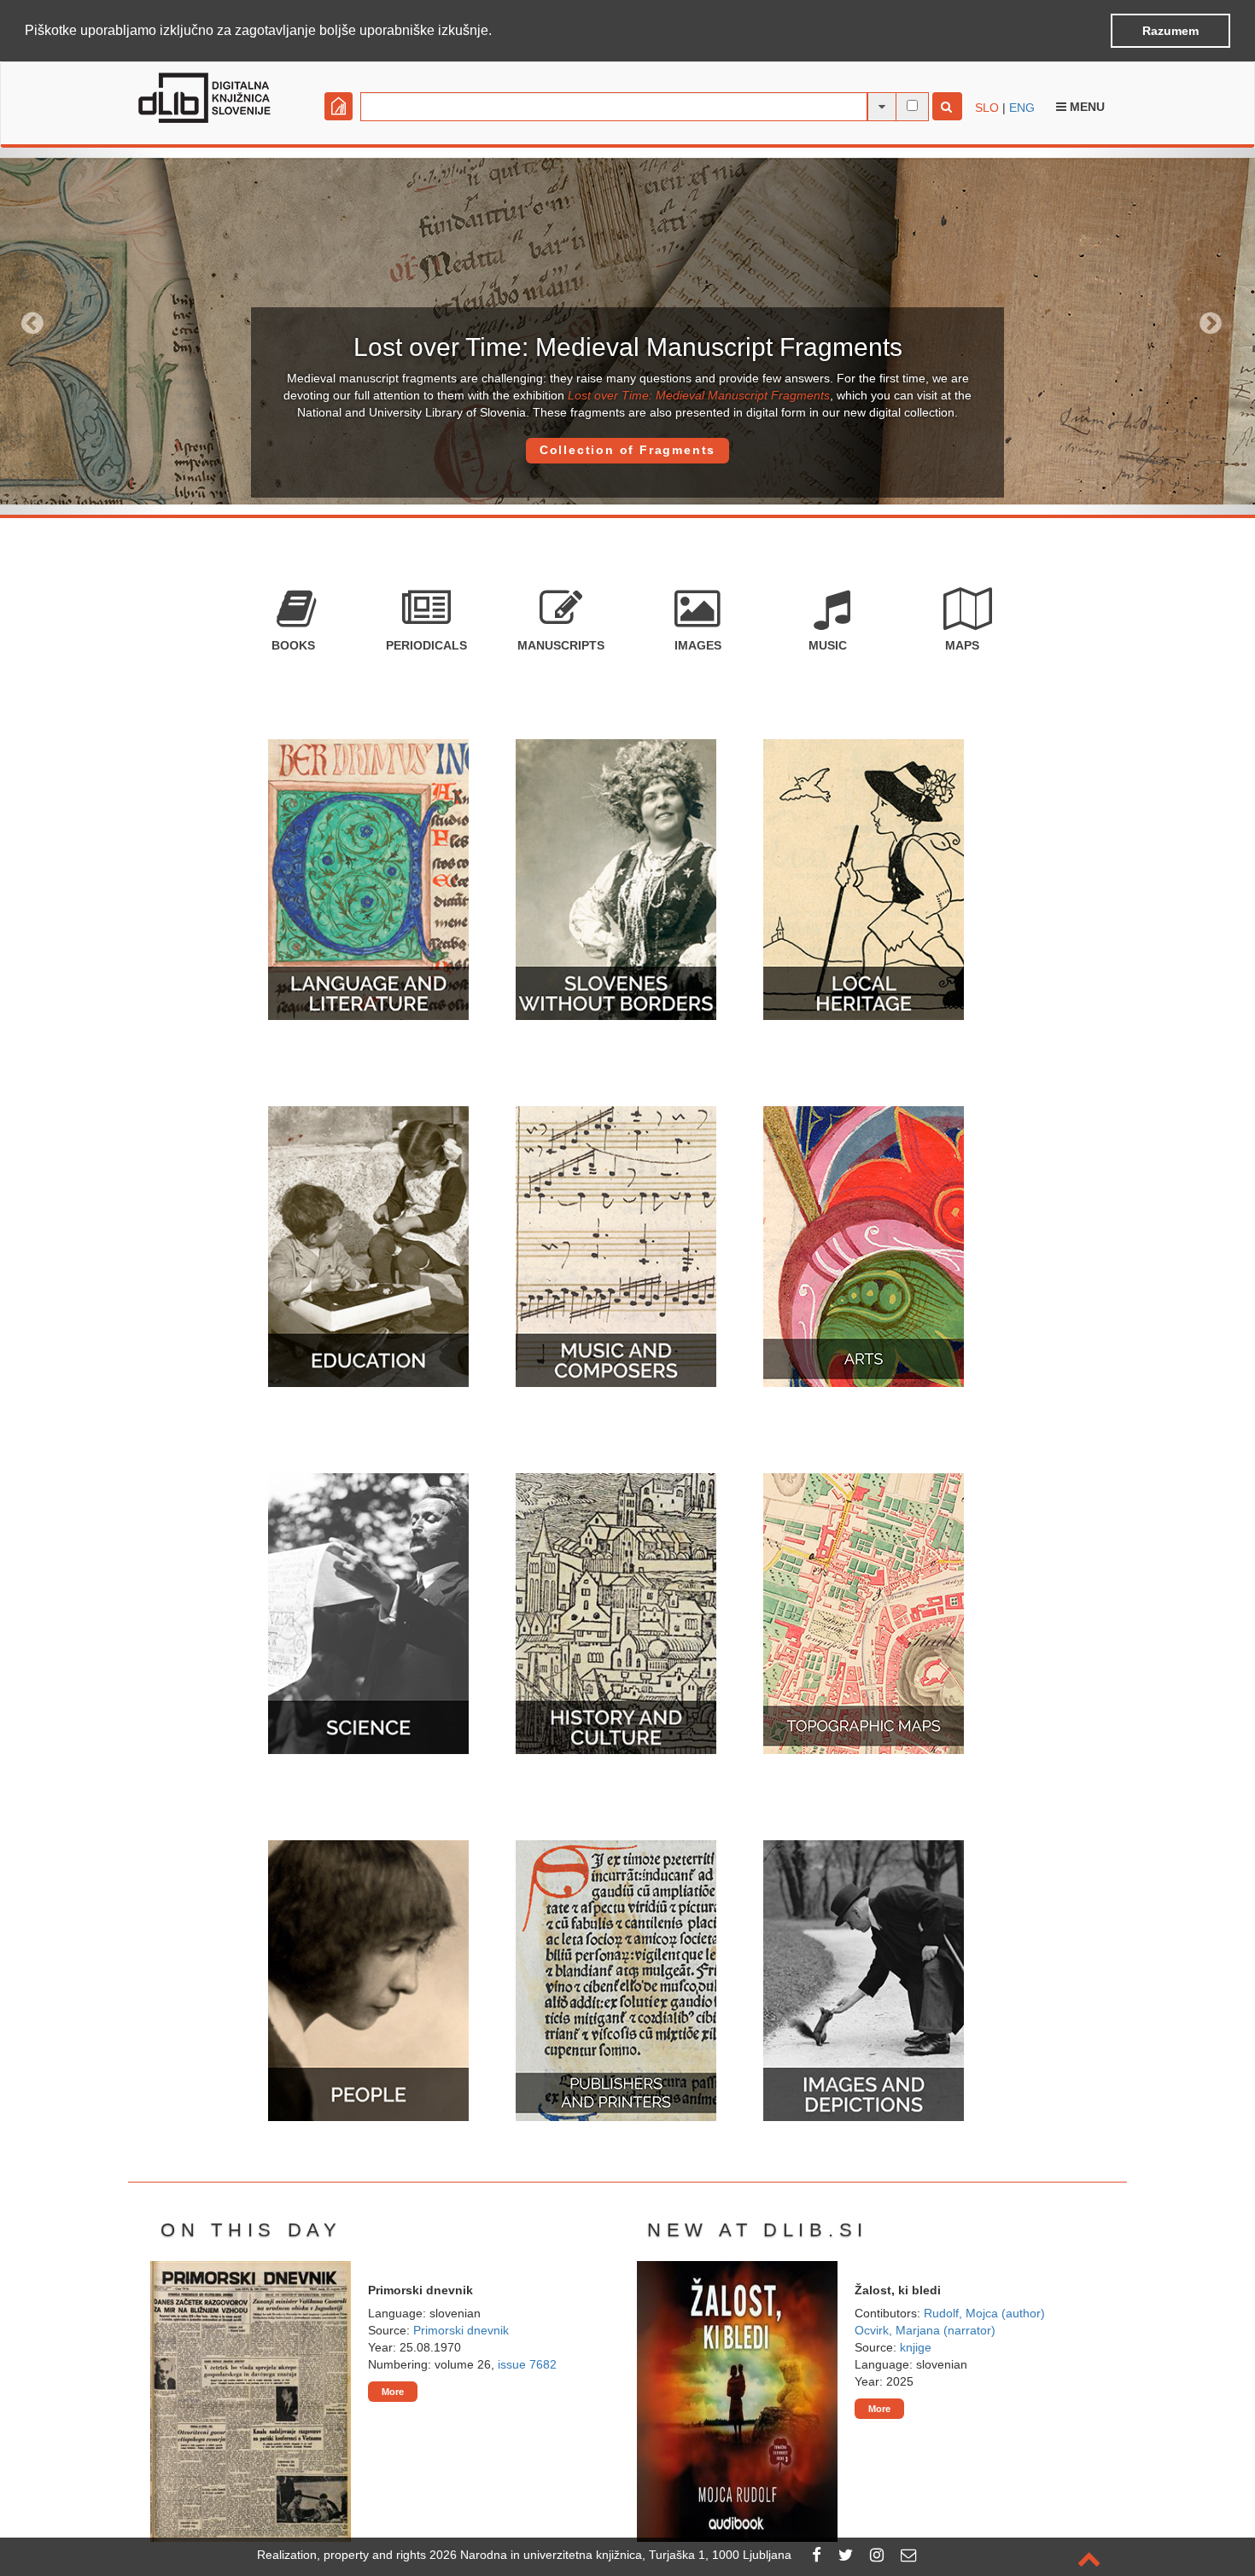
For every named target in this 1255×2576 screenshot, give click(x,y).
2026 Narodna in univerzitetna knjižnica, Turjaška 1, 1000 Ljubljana (610, 2555)
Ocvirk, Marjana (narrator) (925, 2330)
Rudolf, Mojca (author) (984, 2313)
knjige (916, 2347)
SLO (987, 108)
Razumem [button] (1170, 31)
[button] (498, 32)
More (393, 2392)
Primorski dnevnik (461, 2330)
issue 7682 (527, 2364)
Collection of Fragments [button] (627, 450)
